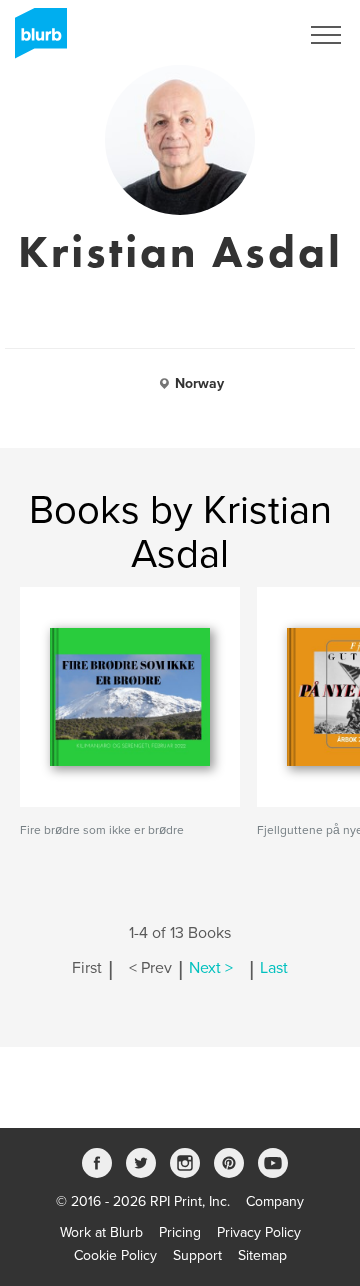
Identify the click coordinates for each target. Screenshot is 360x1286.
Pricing (180, 1232)
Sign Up (248, 35)
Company (275, 1201)
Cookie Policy (115, 1255)
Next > (211, 968)
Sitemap (262, 1255)
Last (274, 968)
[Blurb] (35, 40)
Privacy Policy (259, 1232)
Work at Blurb (101, 1232)
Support (197, 1255)
